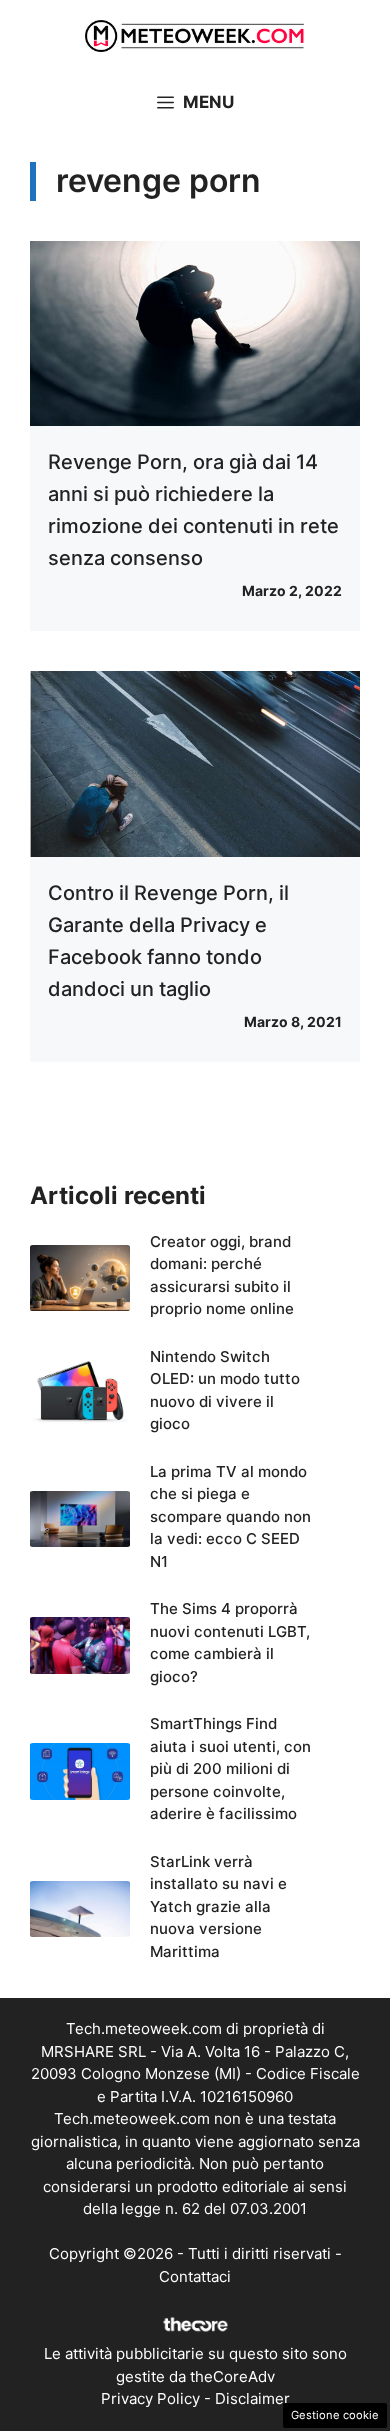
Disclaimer (252, 2398)
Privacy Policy (150, 2398)
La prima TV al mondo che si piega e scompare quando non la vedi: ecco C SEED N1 (230, 1516)
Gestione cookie (335, 2415)
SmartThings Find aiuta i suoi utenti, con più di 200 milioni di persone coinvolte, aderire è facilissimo (230, 1768)
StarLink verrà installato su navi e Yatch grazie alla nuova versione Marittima (218, 1906)
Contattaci (195, 2276)
